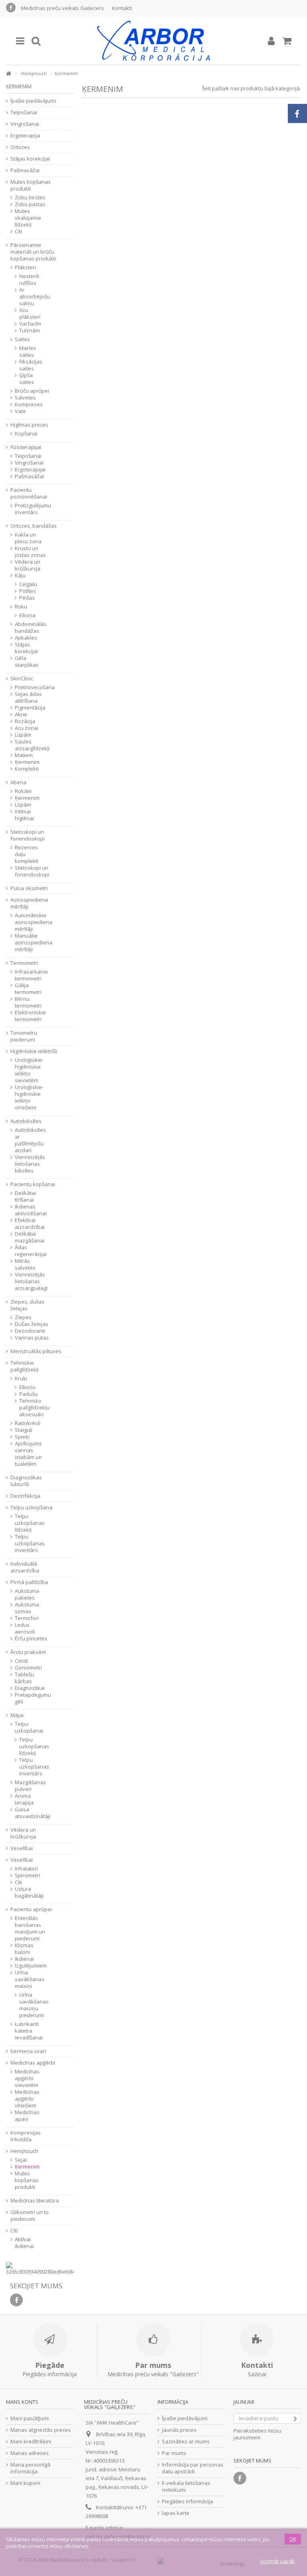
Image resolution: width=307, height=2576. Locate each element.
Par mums (174, 2453)
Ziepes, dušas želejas (27, 1305)
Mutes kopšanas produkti (31, 185)
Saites (22, 339)
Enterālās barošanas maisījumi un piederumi (30, 1928)
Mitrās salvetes (25, 1264)
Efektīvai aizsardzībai (30, 1224)
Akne (21, 715)
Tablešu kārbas (24, 1678)
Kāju (20, 575)
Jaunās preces (179, 2430)
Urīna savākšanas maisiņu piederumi (29, 2005)
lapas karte (176, 2513)
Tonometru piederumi (24, 1036)
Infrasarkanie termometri (31, 975)
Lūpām (23, 735)
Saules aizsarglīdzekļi (32, 745)
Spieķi (22, 1437)
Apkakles (26, 638)
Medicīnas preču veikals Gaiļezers (62, 8)
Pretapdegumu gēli (32, 1698)
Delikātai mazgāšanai (30, 1237)
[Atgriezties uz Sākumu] (8, 74)
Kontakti (122, 8)
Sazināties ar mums (186, 2442)
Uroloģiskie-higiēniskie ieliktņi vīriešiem (29, 1097)
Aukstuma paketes (27, 1594)
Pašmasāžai (25, 170)
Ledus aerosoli (25, 1628)
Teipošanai (24, 112)
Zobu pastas (30, 204)
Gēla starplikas (27, 662)
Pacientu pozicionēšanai (29, 493)
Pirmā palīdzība (29, 1582)
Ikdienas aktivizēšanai (31, 1210)
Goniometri (28, 1668)
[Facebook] (11, 8)
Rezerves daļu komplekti (27, 854)
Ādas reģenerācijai (31, 1251)
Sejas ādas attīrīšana (28, 698)
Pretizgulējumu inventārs (32, 509)
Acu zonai (27, 728)
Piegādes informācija (187, 2501)
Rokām (23, 791)
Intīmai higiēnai (24, 815)
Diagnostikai (30, 1688)
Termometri (24, 963)
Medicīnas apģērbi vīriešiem (27, 2099)
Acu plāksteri (29, 314)
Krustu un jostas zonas (30, 552)
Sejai (21, 2160)
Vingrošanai (25, 124)
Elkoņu (27, 1387)
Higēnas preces (29, 425)
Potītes (28, 591)
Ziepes (23, 1317)
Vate (20, 411)
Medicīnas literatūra (35, 2201)
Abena (18, 782)
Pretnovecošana (32, 687)
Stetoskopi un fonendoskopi (28, 835)
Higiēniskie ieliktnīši (34, 1051)
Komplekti (27, 769)
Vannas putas (32, 1338)
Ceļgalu (28, 584)
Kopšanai (26, 434)
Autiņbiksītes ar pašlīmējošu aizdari (30, 1140)
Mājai (17, 1715)
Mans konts (22, 2402)
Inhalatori (26, 1869)
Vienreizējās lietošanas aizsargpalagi (31, 1281)
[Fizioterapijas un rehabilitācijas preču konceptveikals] (153, 41)
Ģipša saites (27, 379)
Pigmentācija (30, 708)
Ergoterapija (25, 136)
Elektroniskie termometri (30, 1016)
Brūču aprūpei (32, 391)
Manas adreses (30, 2453)
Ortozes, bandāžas (34, 526)
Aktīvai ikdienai (24, 2243)
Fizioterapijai (26, 447)
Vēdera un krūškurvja (28, 565)
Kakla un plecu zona (28, 538)
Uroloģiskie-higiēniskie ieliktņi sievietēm (29, 1070)
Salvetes (25, 398)
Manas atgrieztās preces (41, 2430)
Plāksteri (25, 267)
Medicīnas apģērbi (33, 2063)
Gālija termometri (28, 989)
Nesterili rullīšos (29, 280)
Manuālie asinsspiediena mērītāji (32, 943)
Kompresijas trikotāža (26, 2136)
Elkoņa (27, 615)
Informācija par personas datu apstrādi (193, 2468)
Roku (21, 607)
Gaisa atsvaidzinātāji (32, 1813)
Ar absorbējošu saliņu (29, 297)
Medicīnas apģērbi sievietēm (27, 2078)
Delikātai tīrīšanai (25, 1197)
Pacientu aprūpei (31, 1909)
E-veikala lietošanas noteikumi (186, 2487)
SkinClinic (22, 679)
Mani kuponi (25, 2483)
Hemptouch (24, 2151)
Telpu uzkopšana (31, 1508)
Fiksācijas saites (29, 365)
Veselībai (22, 1848)
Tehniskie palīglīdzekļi (25, 1366)
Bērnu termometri (28, 1002)
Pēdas (27, 598)
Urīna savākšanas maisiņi (30, 1979)
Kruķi (21, 1378)
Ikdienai (24, 1959)
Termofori (27, 1618)
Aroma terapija (24, 1799)
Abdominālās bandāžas (31, 628)
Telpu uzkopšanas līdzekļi (30, 1523)
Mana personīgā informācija (30, 2468)
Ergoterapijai (30, 470)
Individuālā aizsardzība (25, 1567)
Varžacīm (29, 324)
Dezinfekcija (25, 1496)
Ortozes (20, 147)
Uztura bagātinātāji (29, 1892)
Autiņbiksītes (26, 1121)
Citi (18, 232)
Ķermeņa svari (28, 2051)
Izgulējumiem (31, 1966)
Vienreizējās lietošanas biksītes (30, 1164)
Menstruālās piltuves (36, 1351)
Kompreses (29, 404)
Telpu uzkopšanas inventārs (30, 1543)
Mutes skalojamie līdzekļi (28, 218)
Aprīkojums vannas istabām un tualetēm (28, 1454)
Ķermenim (27, 762)
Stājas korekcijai (30, 159)
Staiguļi (24, 1430)
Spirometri (27, 1875)
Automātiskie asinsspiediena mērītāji (32, 922)
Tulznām (29, 331)
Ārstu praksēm (28, 1652)
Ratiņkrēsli (28, 1423)
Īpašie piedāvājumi (33, 101)
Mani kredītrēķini (31, 2442)
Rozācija (25, 721)
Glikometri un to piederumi (30, 2216)
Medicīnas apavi (27, 2116)
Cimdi (21, 1661)
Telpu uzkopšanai (29, 1727)
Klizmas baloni (24, 1949)
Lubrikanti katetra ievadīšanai (29, 2031)
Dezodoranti (30, 1331)
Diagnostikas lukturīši (26, 1481)
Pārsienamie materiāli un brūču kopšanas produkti (33, 252)
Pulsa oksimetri (29, 888)
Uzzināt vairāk (278, 2561)
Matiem (24, 755)
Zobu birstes (30, 198)
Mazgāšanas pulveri (30, 1786)
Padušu (28, 1394)
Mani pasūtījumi (30, 2418)
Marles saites (28, 352)
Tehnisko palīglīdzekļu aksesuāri (29, 1408)
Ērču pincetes (31, 1639)
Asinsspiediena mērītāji (29, 903)
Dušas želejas (32, 1324)
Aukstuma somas (27, 1608)
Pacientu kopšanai (33, 1184)
